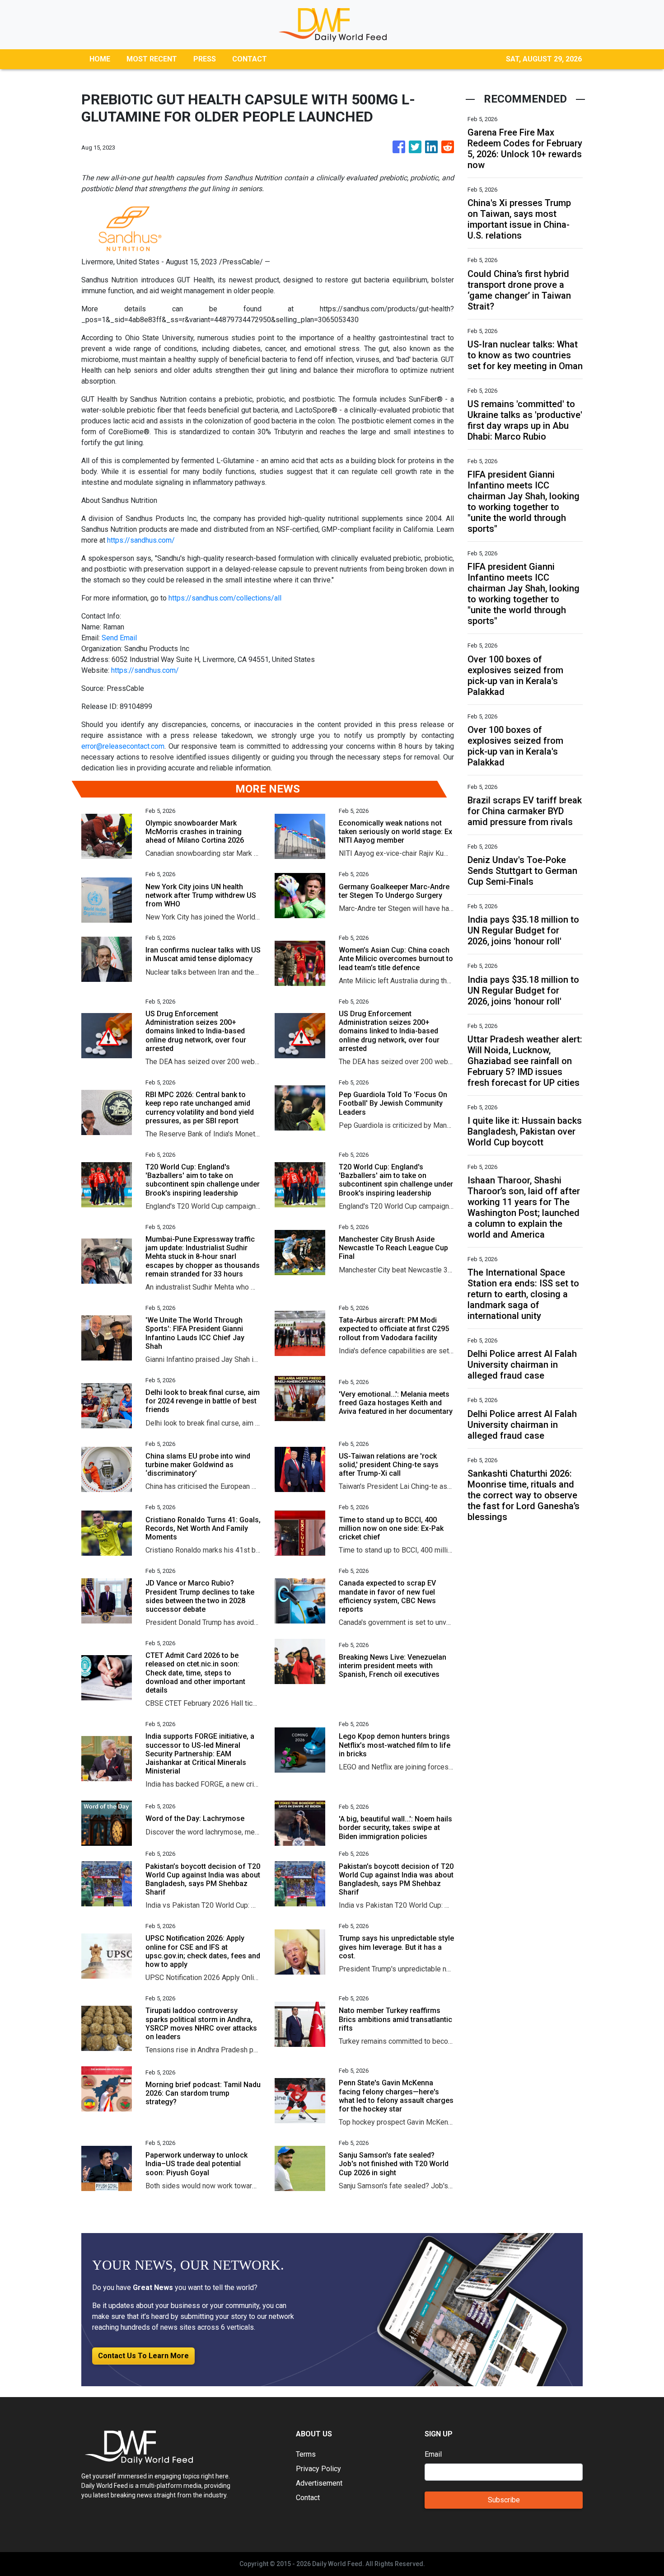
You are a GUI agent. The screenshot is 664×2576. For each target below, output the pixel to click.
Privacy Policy (318, 2469)
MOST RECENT (152, 59)
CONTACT (250, 59)
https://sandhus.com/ (141, 540)
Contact (308, 2498)
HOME (100, 59)
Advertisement (319, 2483)
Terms (306, 2454)
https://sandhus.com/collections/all (225, 598)
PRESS (205, 59)
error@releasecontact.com (123, 746)
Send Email (119, 638)
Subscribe (504, 2500)
